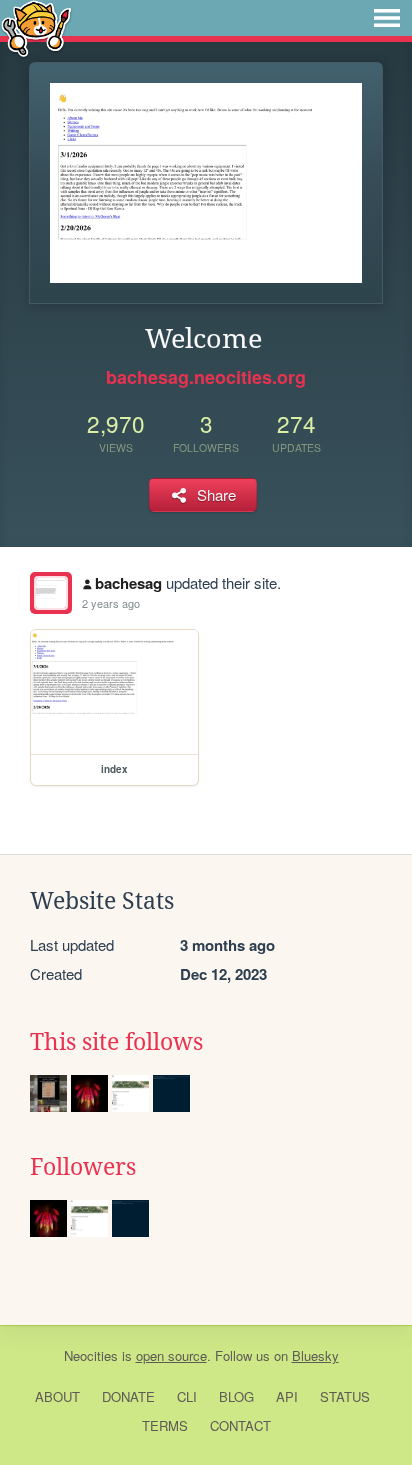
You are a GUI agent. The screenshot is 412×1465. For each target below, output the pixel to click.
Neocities (91, 1355)
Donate (128, 1396)
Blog (236, 1396)
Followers (83, 1167)
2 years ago (111, 603)
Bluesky (315, 1355)
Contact (240, 1425)
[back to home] (36, 27)
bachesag (128, 583)
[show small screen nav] (387, 18)
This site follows (116, 1042)
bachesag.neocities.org (206, 377)
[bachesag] (51, 593)
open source (171, 1355)
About (57, 1396)
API (287, 1396)
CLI (187, 1396)
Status (345, 1396)
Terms (165, 1425)
